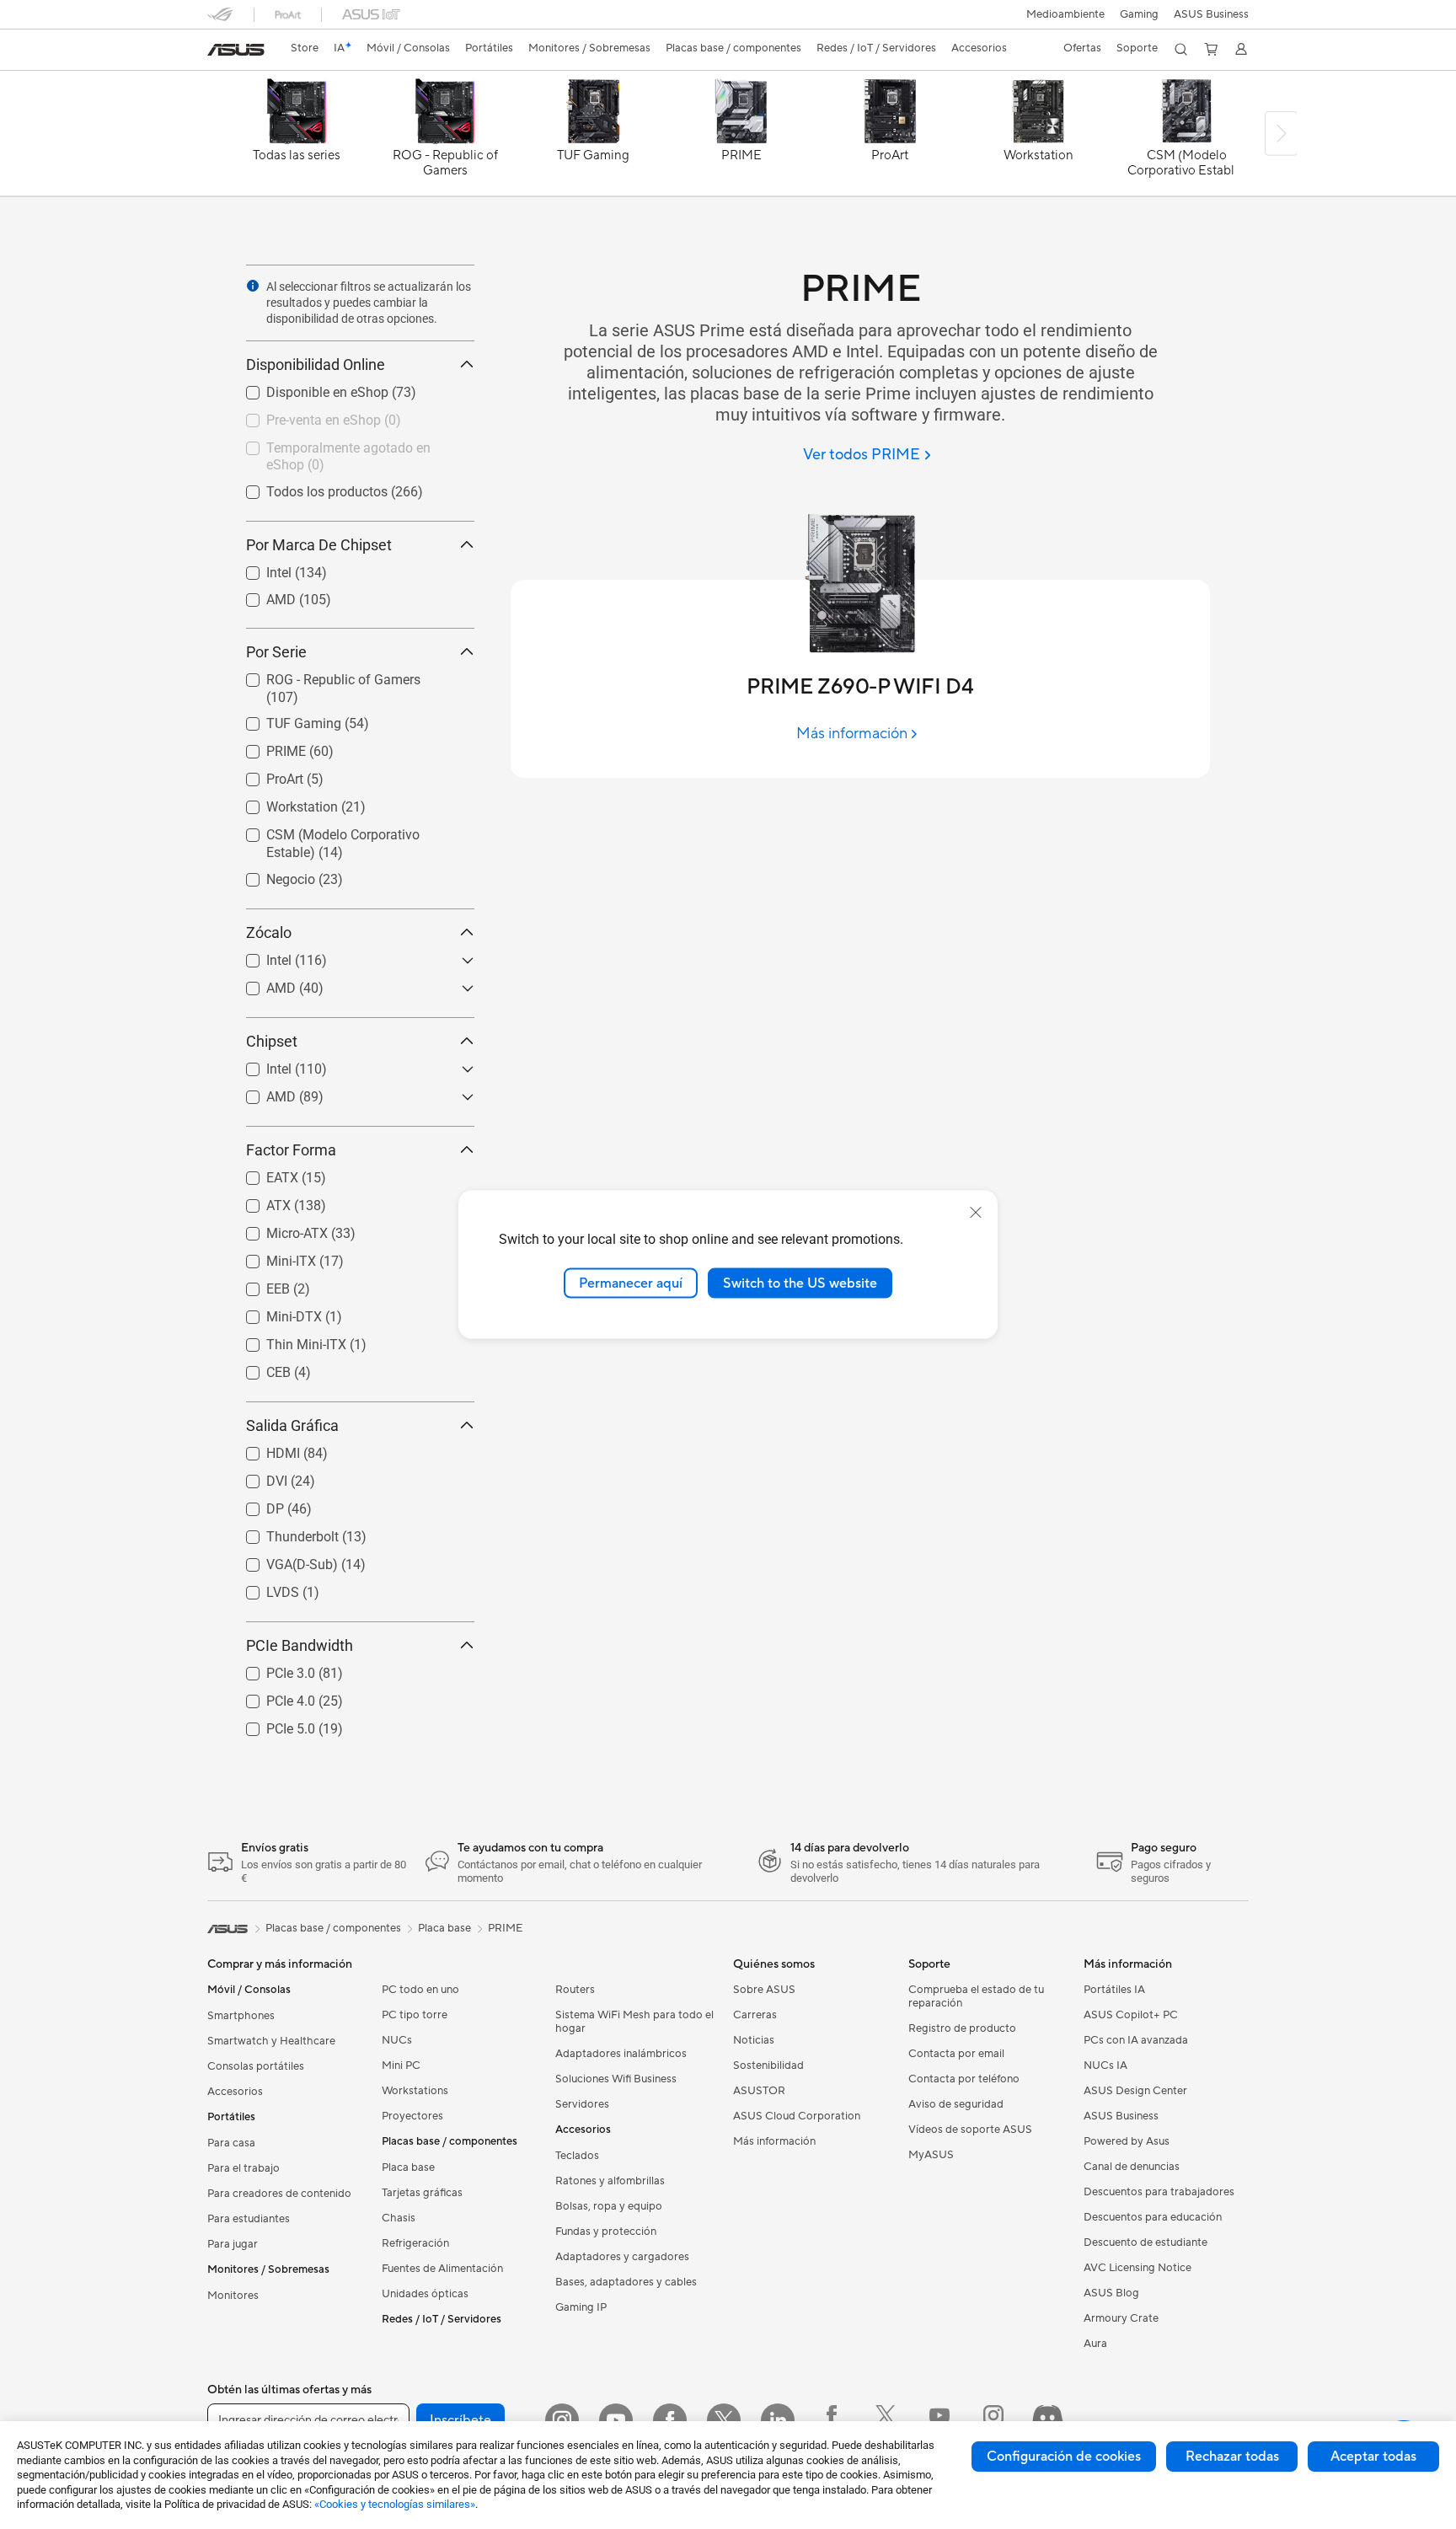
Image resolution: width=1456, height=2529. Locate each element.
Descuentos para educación (1153, 2217)
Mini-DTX (274, 1313)
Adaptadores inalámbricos (621, 2054)
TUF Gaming (284, 719)
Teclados (577, 2156)
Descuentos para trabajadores (1159, 2192)
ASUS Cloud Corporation (797, 2116)
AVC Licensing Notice (1137, 2268)
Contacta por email (956, 2054)
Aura (1095, 2344)
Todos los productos (307, 488)
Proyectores (412, 2116)
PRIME (266, 747)
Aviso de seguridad (956, 2104)
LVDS (262, 1588)
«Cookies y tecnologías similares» (395, 2504)
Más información (774, 2141)
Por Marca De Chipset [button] (319, 545)
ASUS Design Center (1135, 2091)
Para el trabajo (244, 2168)
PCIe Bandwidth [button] (300, 1645)
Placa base (408, 2167)
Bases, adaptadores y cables (626, 2282)
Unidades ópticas (425, 2294)
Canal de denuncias (1132, 2167)
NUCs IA (1105, 2066)
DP (255, 1505)
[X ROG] (886, 2420)
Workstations (415, 2091)
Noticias (754, 2040)
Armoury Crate (1121, 2318)
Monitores (233, 2296)
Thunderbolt (282, 1532)
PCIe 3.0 (270, 1669)
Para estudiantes (249, 2219)
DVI (257, 1477)
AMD (261, 595)
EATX (262, 1173)
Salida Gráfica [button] (292, 1425)
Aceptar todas (1373, 2457)
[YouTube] (616, 2420)
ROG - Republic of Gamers (323, 675)
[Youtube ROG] (939, 2420)
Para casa (231, 2143)
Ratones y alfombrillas (610, 2181)
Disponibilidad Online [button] (316, 364)
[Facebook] (670, 2420)
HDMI (263, 1449)
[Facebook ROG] (832, 2420)
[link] (236, 50)
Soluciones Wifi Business (616, 2079)
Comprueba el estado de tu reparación (976, 1996)
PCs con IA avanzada (1136, 2040)
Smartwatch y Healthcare (271, 2041)
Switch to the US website (800, 1283)
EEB (258, 1285)
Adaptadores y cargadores (622, 2257)
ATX (258, 1201)
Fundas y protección (606, 2232)
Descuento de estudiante (1146, 2242)
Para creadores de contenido (279, 2194)
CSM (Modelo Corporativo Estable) (349, 830)
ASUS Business (1211, 14)
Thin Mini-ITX (286, 1340)
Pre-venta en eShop (303, 416)
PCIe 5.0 (270, 1725)
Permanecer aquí (631, 1283)
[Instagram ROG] (993, 2420)
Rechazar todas (1232, 2457)
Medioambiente (1065, 14)
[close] (976, 1212)
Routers (575, 1990)
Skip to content (217, 52)
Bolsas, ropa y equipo (609, 2206)
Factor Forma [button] (291, 1150)
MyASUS (931, 2155)
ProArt (265, 775)
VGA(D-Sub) (282, 1560)
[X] (724, 2420)
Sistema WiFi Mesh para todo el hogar (634, 2022)
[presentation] (253, 286)
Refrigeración (415, 2243)
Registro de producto (962, 2028)
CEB (258, 1368)
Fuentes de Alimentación (442, 2269)
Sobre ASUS (764, 1990)
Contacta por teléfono (964, 2079)
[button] (1139, 14)
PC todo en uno (420, 1990)
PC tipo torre (415, 2015)
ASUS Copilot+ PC (1131, 2015)
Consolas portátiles (256, 2066)
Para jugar (233, 2244)
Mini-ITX (271, 1257)
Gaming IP (581, 2307)
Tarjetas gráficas (422, 2193)
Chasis (399, 2218)
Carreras (755, 2015)
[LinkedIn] (778, 2420)
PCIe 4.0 (270, 1697)
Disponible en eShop (307, 388)
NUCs (397, 2040)
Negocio (270, 875)
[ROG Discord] (1047, 2420)
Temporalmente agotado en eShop (349, 444)
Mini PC (401, 2066)
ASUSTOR (759, 2091)
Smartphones (241, 2016)
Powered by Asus (1127, 2141)
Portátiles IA (1114, 1990)
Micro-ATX (277, 1229)
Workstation (282, 803)
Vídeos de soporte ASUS (970, 2130)
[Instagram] (562, 2420)
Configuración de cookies (1064, 2457)
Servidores (582, 2104)
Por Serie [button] (276, 652)
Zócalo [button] (269, 932)
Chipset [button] (272, 1041)
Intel (259, 568)
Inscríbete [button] (460, 2420)
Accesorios (235, 2092)
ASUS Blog (1111, 2293)
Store (305, 48)
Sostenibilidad (768, 2066)
